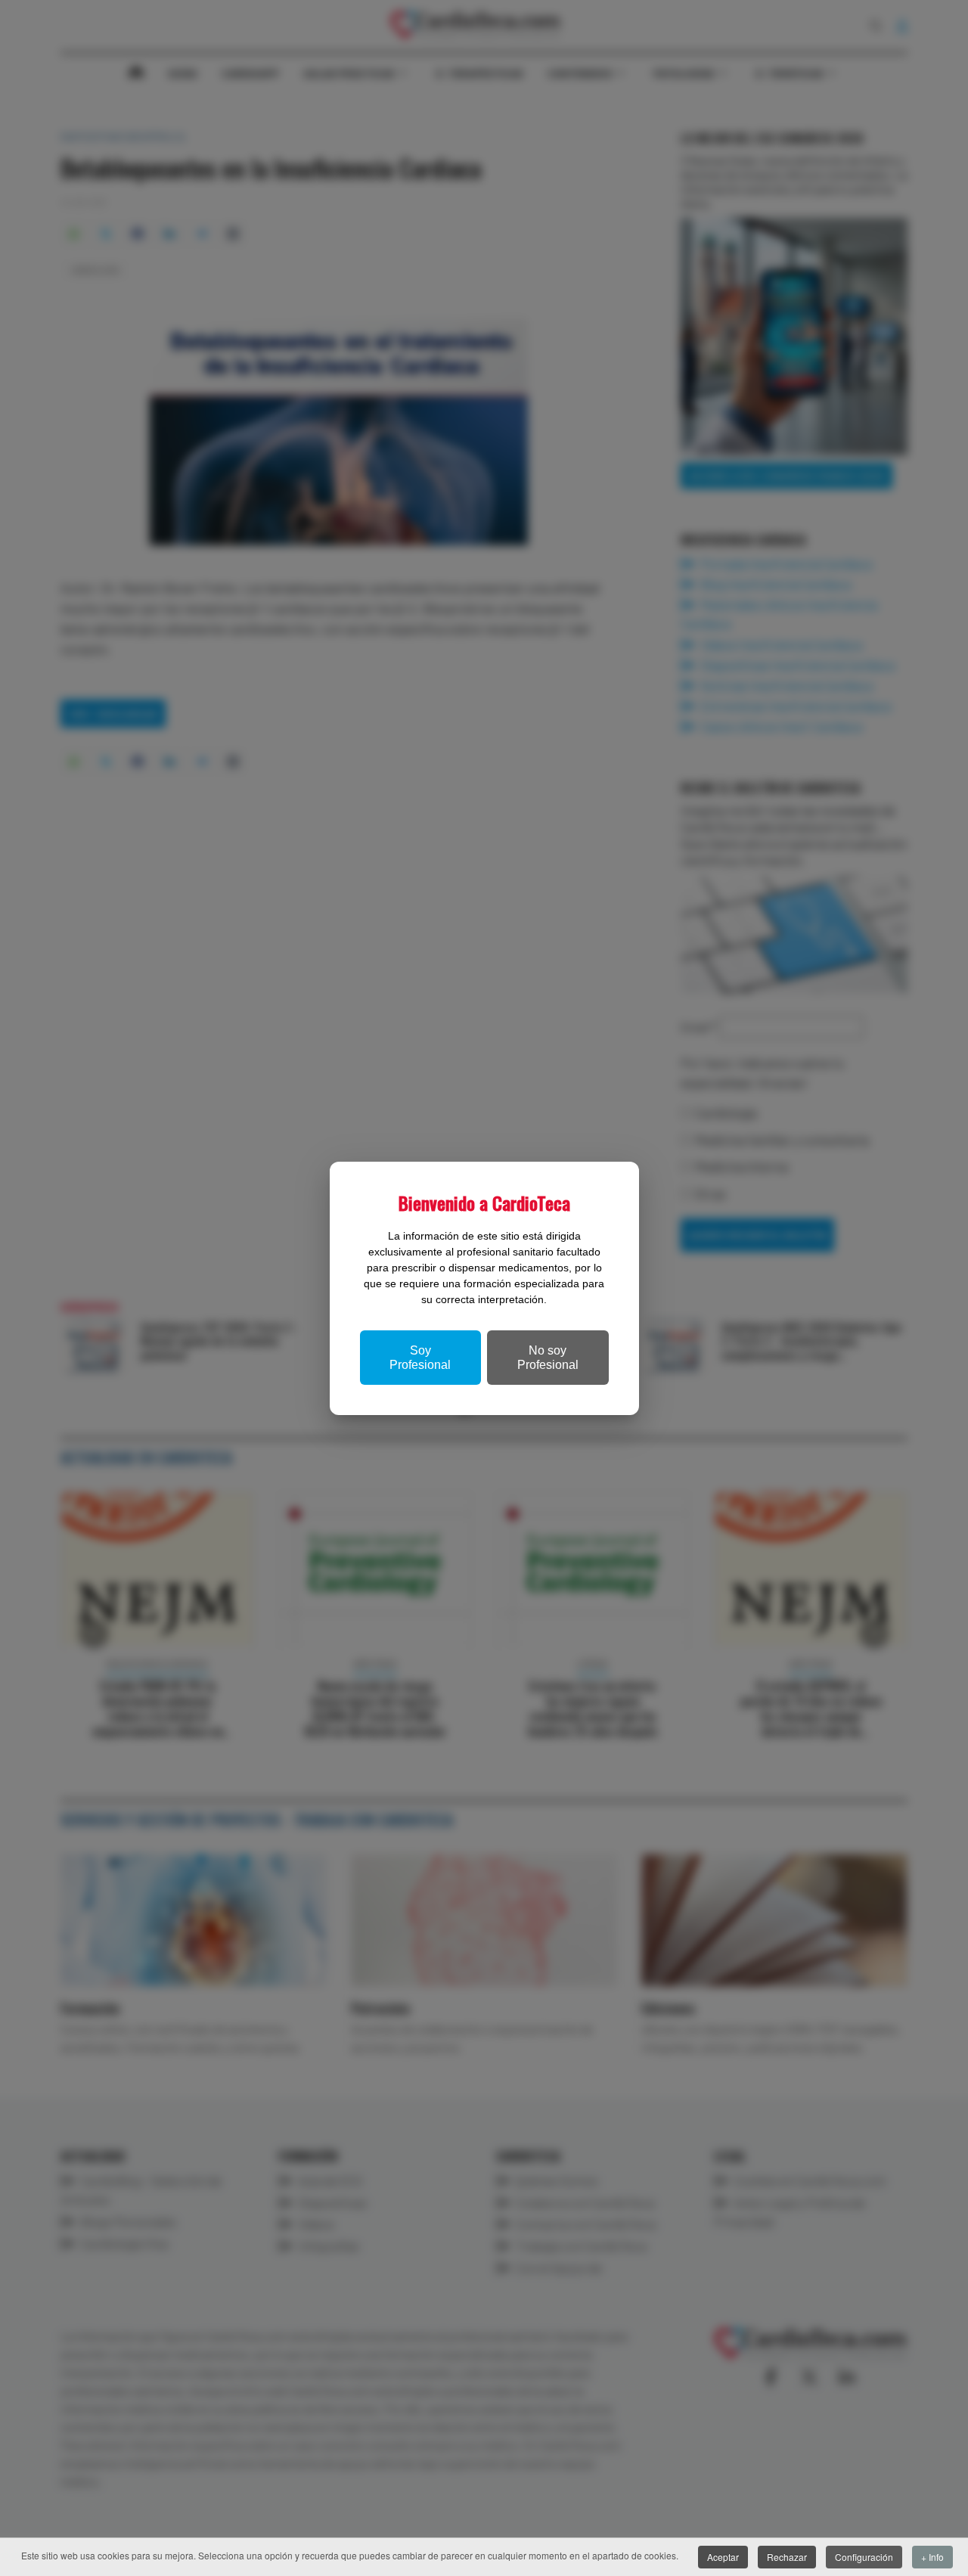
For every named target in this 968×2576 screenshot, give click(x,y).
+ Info (932, 2557)
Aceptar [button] (723, 2557)
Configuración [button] (864, 2557)
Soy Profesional (420, 1358)
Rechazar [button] (787, 2557)
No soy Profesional (548, 1358)
